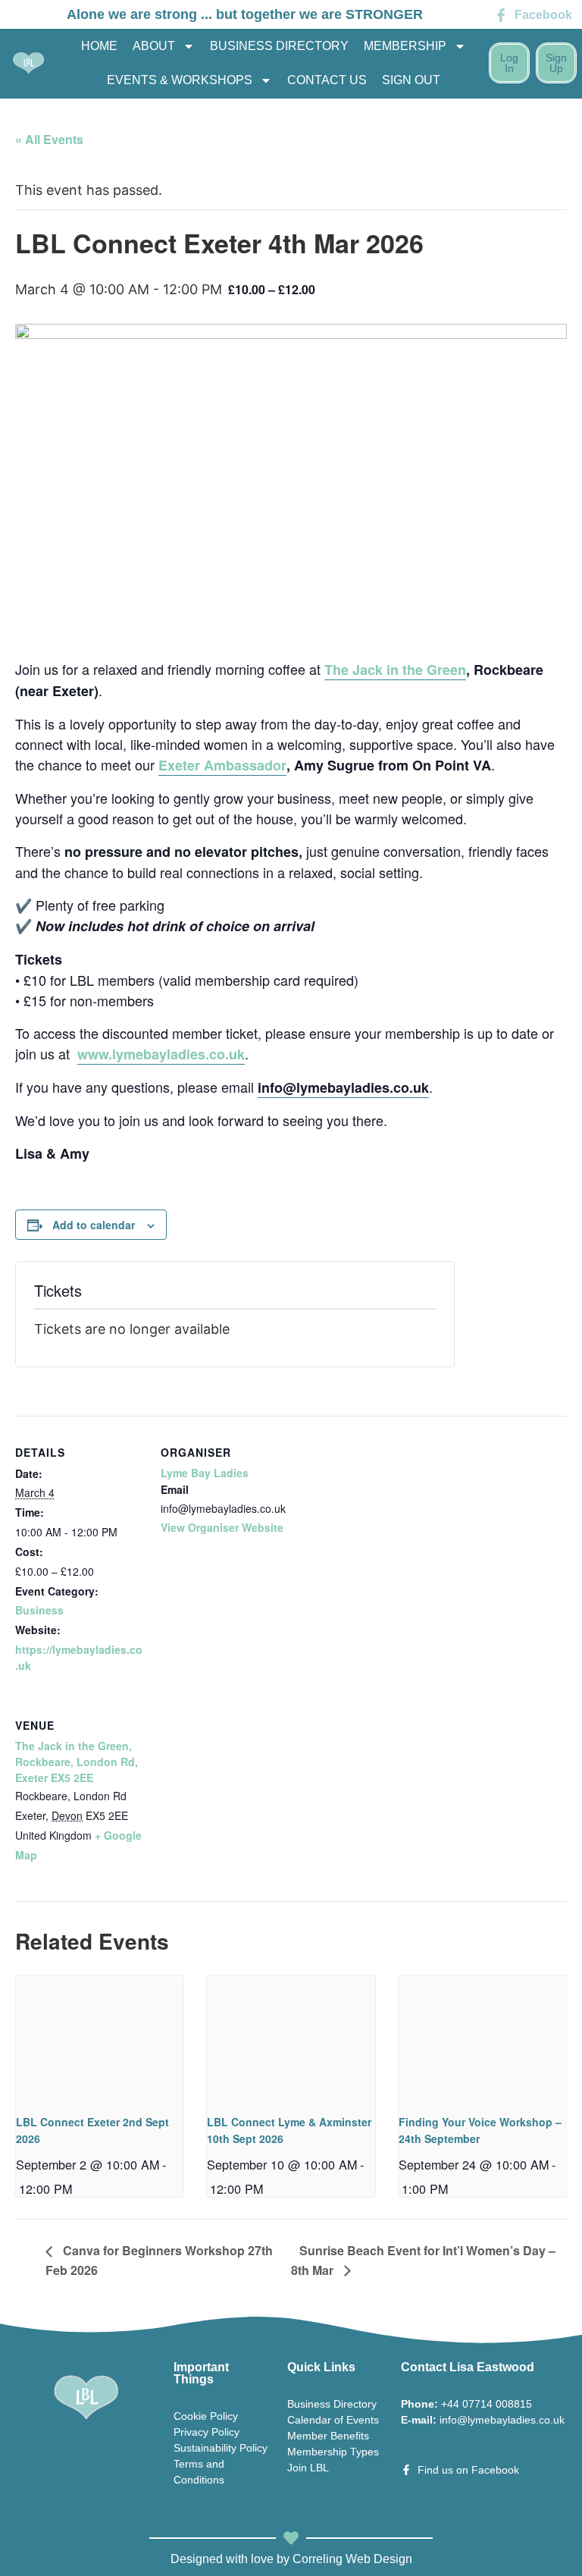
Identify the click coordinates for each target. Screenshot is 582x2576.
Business (39, 1610)
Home (99, 46)
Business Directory (279, 46)
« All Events (49, 139)
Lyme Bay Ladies (205, 1473)
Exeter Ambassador (222, 765)
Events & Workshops (180, 80)
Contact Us (327, 80)
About (154, 46)
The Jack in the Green (395, 670)
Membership (405, 46)
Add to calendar (94, 1225)
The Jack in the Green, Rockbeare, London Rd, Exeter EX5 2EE (77, 1762)
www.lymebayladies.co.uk (161, 1054)
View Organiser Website (222, 1527)
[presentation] (100, 2038)
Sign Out (411, 80)
